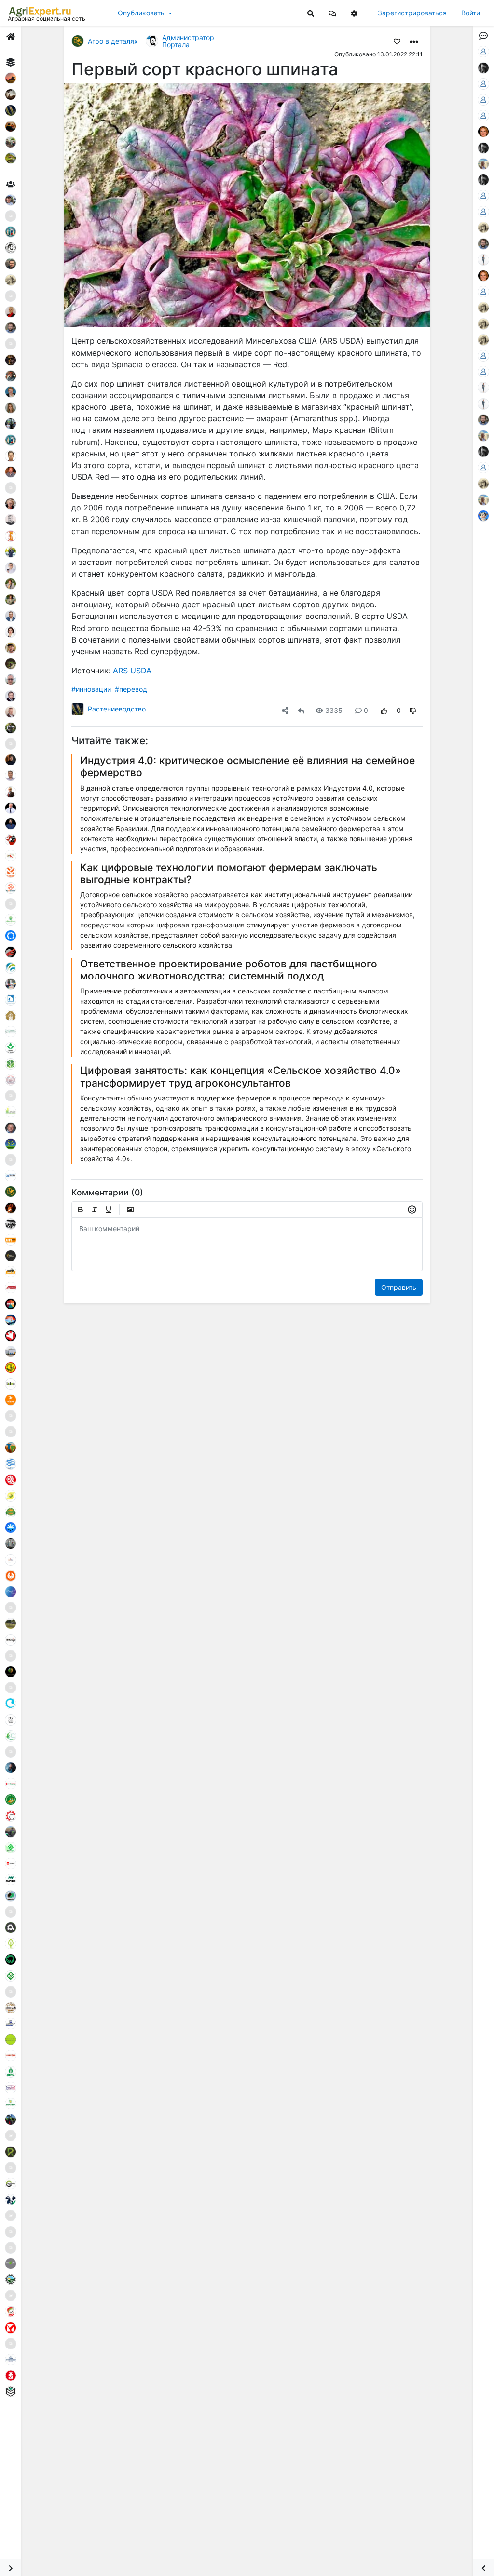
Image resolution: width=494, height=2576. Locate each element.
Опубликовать (141, 13)
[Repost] (301, 710)
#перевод (131, 689)
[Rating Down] (413, 710)
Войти (471, 13)
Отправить (399, 1287)
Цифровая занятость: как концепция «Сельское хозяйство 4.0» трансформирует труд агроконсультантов (240, 1076)
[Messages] (332, 13)
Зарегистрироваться (412, 13)
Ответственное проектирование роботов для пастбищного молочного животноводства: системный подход (229, 970)
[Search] (311, 13)
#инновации (91, 689)
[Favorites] (397, 41)
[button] (332, 13)
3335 (334, 710)
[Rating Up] (384, 710)
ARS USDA (132, 671)
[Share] (285, 710)
